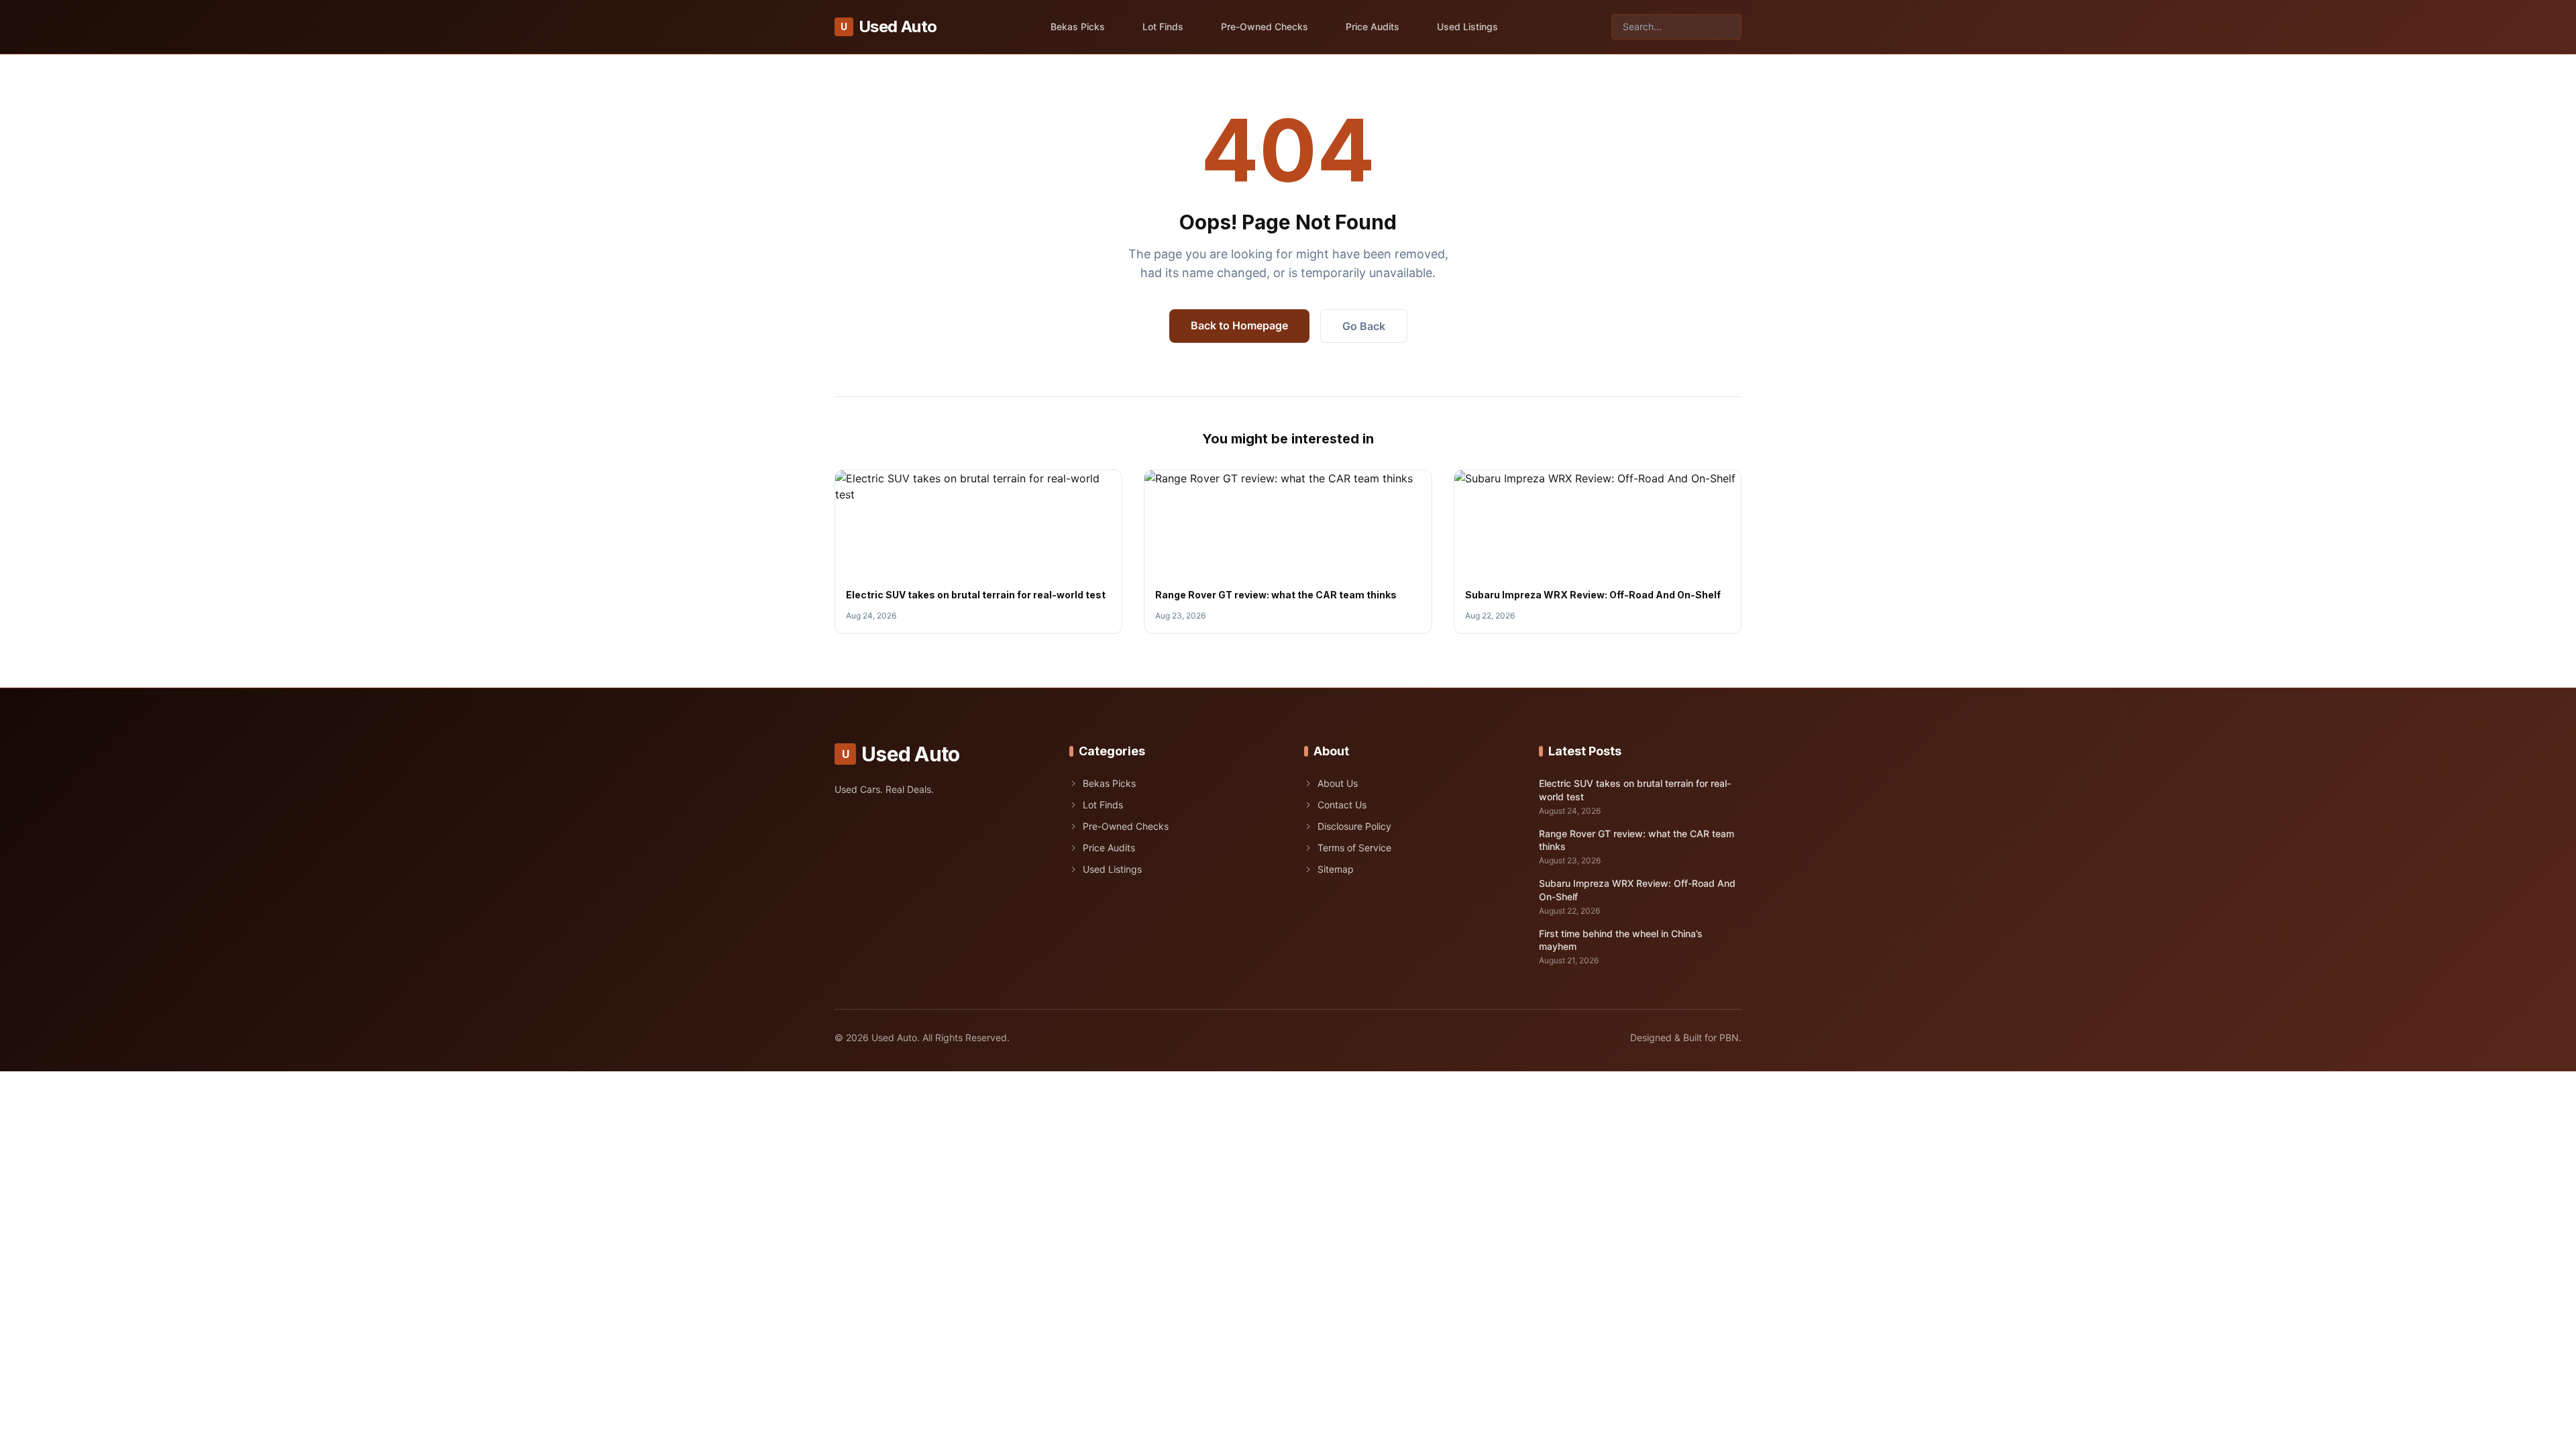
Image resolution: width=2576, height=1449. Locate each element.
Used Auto (889, 26)
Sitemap (1336, 869)
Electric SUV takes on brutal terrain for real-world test (976, 595)
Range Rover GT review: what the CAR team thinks (1276, 595)
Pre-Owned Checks (1265, 26)
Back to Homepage (1239, 325)
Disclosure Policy (1354, 826)
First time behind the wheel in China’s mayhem (1621, 940)
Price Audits (1373, 26)
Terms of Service (1354, 848)
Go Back (1364, 326)
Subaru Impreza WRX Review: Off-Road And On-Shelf (1593, 595)
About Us (1338, 783)
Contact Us (1342, 805)
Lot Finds (1163, 26)
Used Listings (1467, 26)
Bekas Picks (1078, 26)
